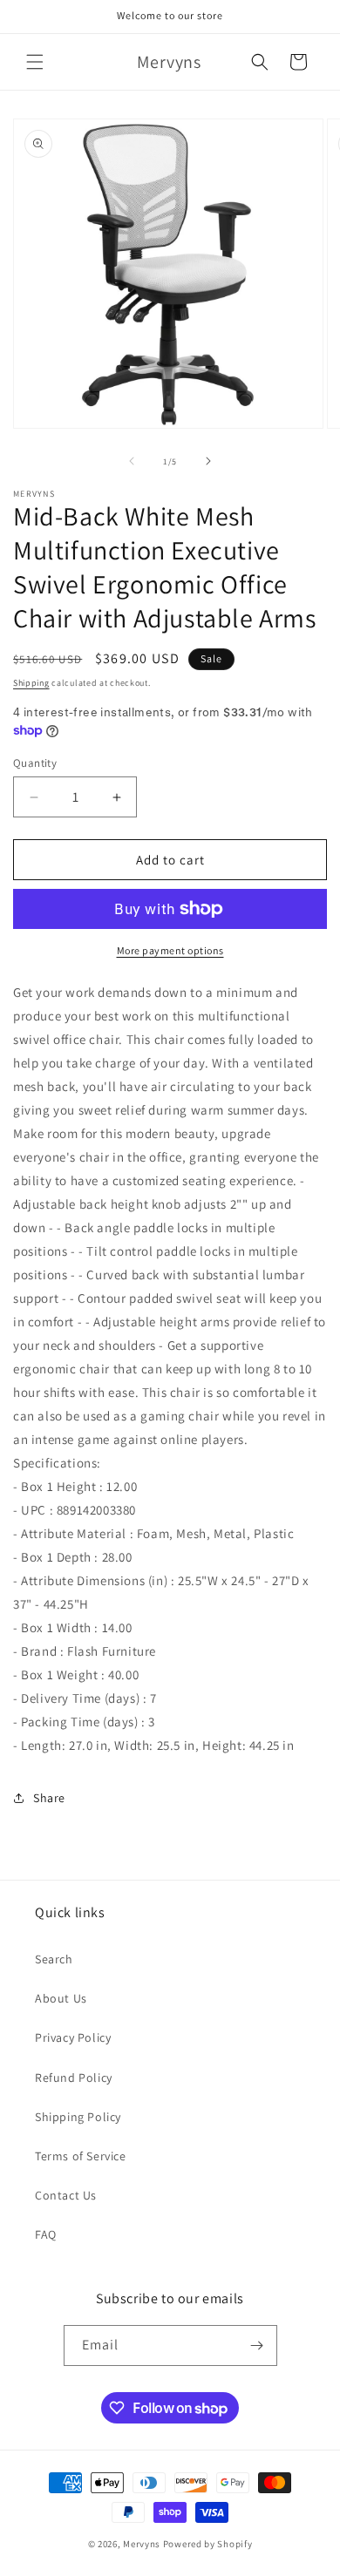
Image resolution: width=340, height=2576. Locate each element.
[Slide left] (132, 461)
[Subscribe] (257, 2346)
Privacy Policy (73, 2037)
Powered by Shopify (208, 2544)
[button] (35, 62)
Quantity (35, 763)
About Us (61, 1998)
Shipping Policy (78, 2117)
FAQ (46, 2234)
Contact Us (66, 2195)
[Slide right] (208, 461)
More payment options (170, 950)
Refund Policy (74, 2078)
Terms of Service (81, 2156)
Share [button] (49, 1798)
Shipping (31, 683)
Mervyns (142, 2544)
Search (54, 1959)
